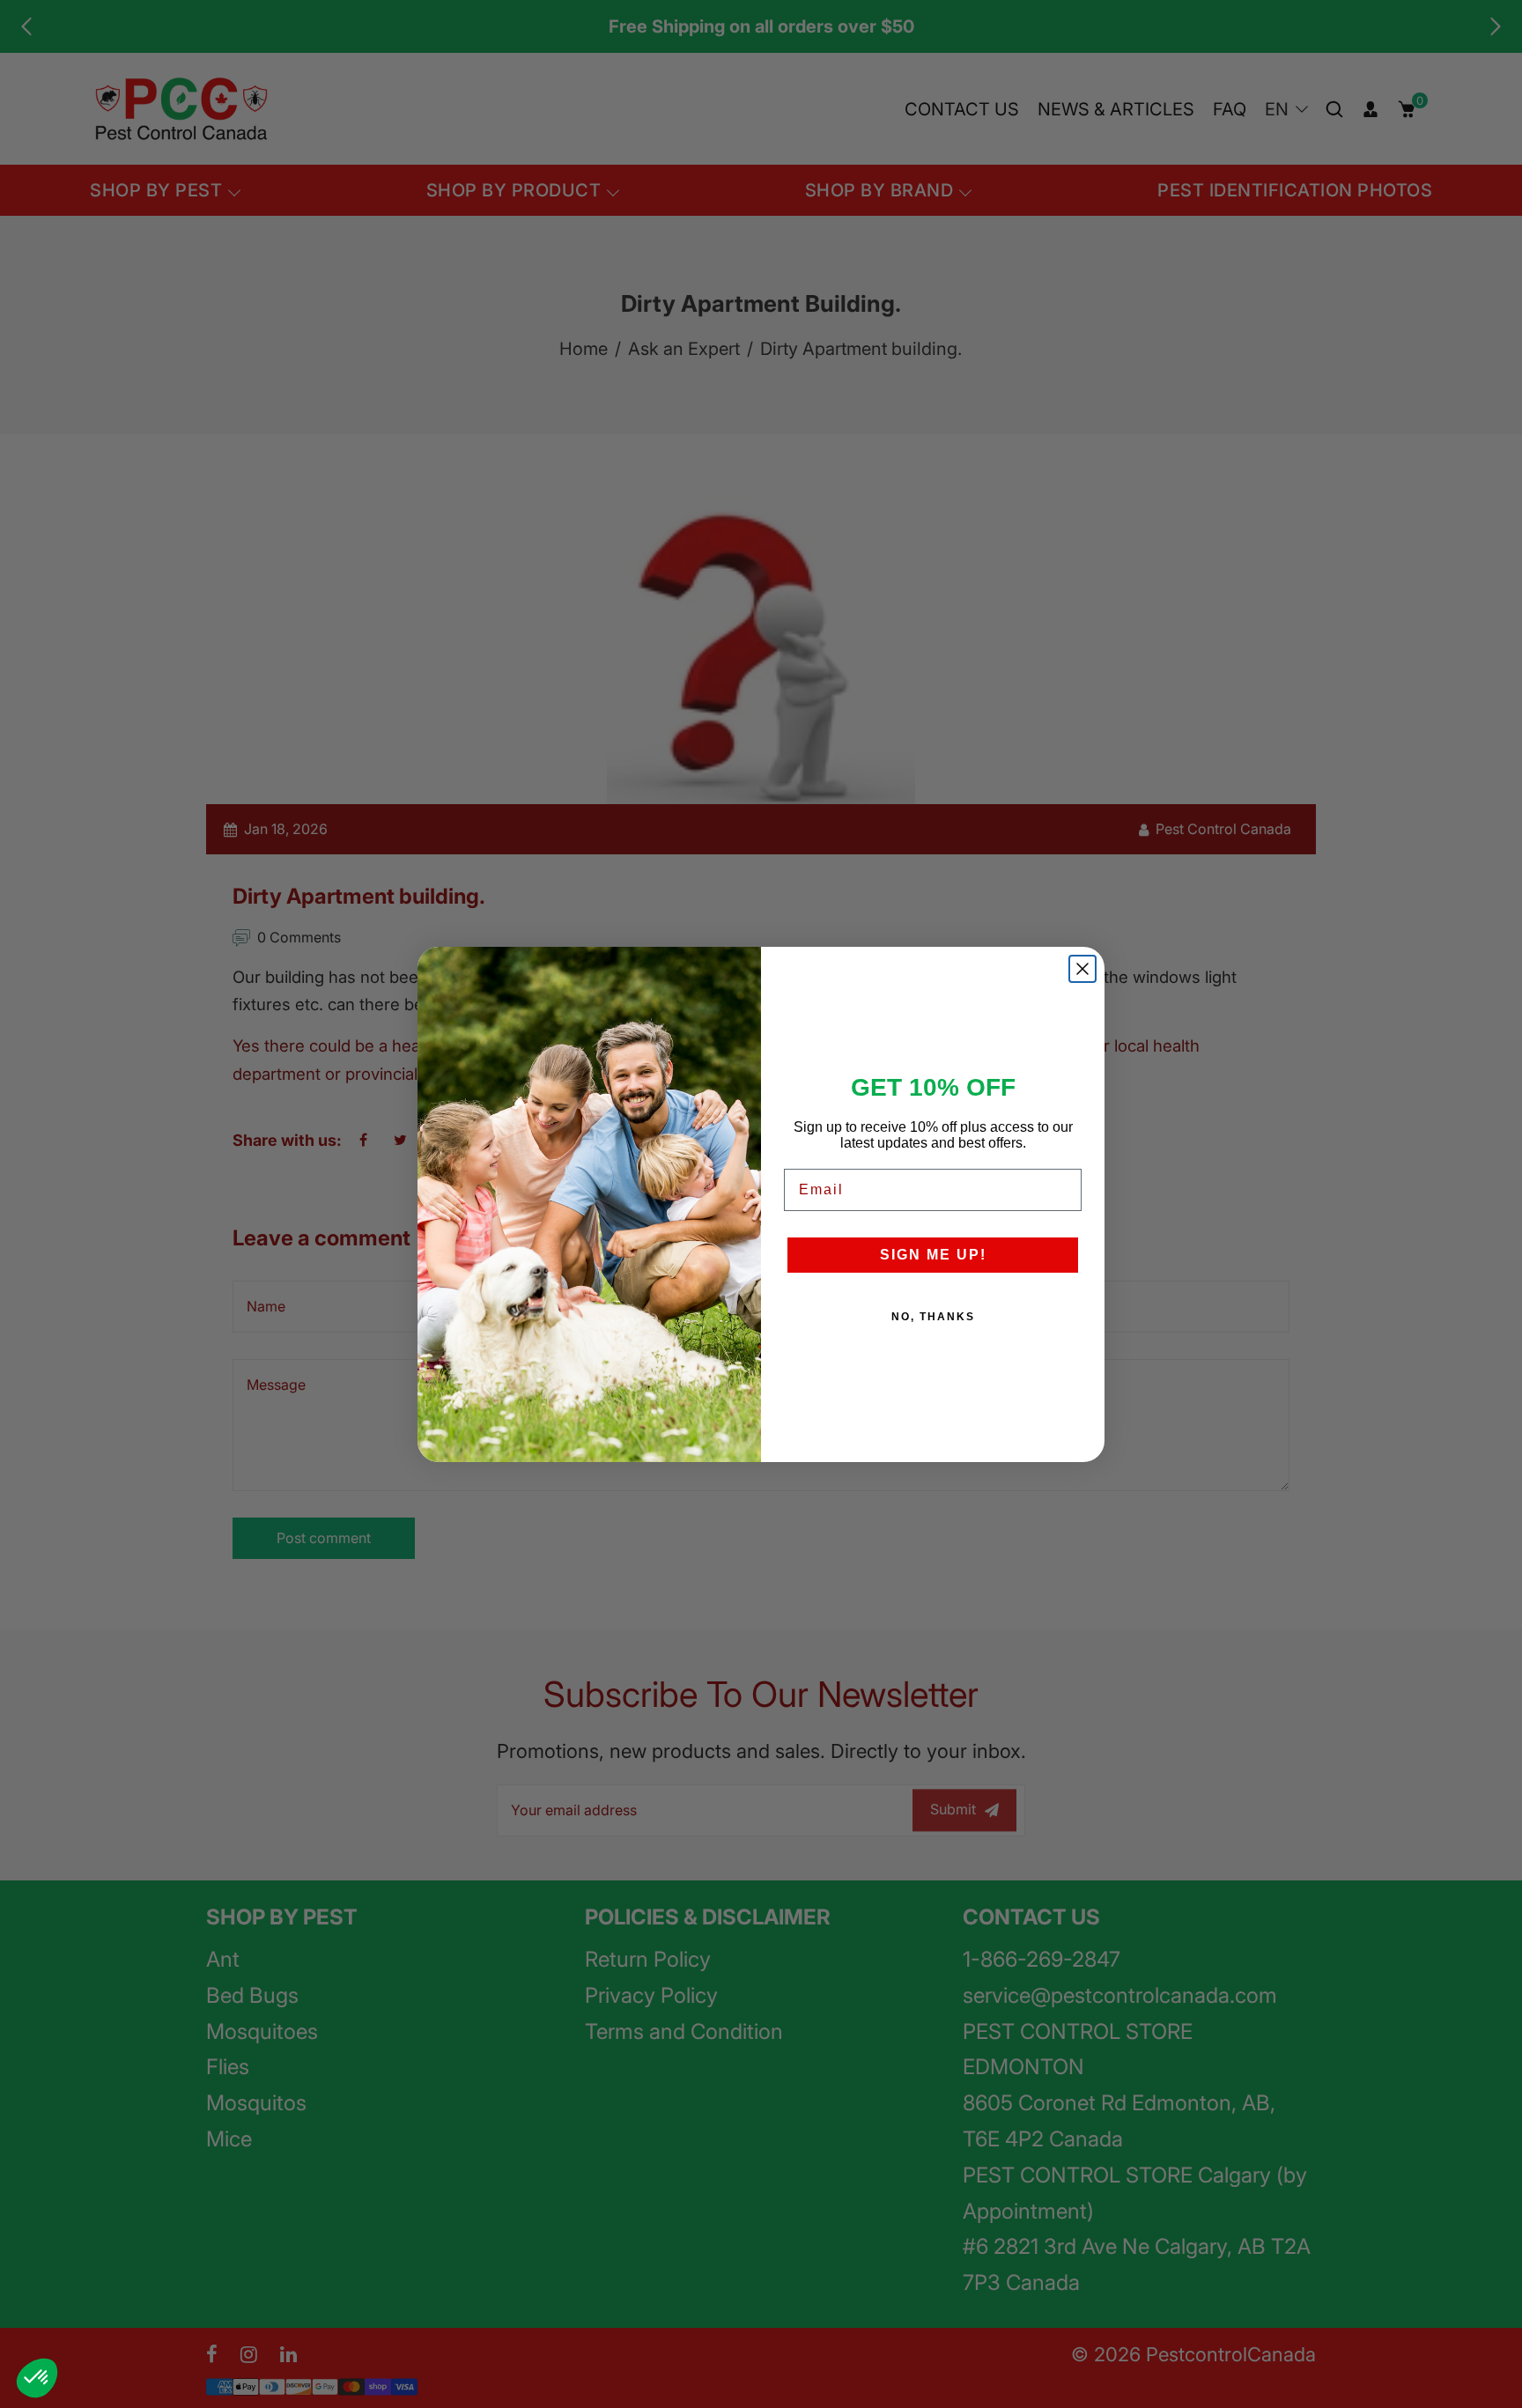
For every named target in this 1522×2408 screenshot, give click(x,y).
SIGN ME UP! (933, 1255)
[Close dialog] (1082, 969)
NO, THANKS (933, 1317)
